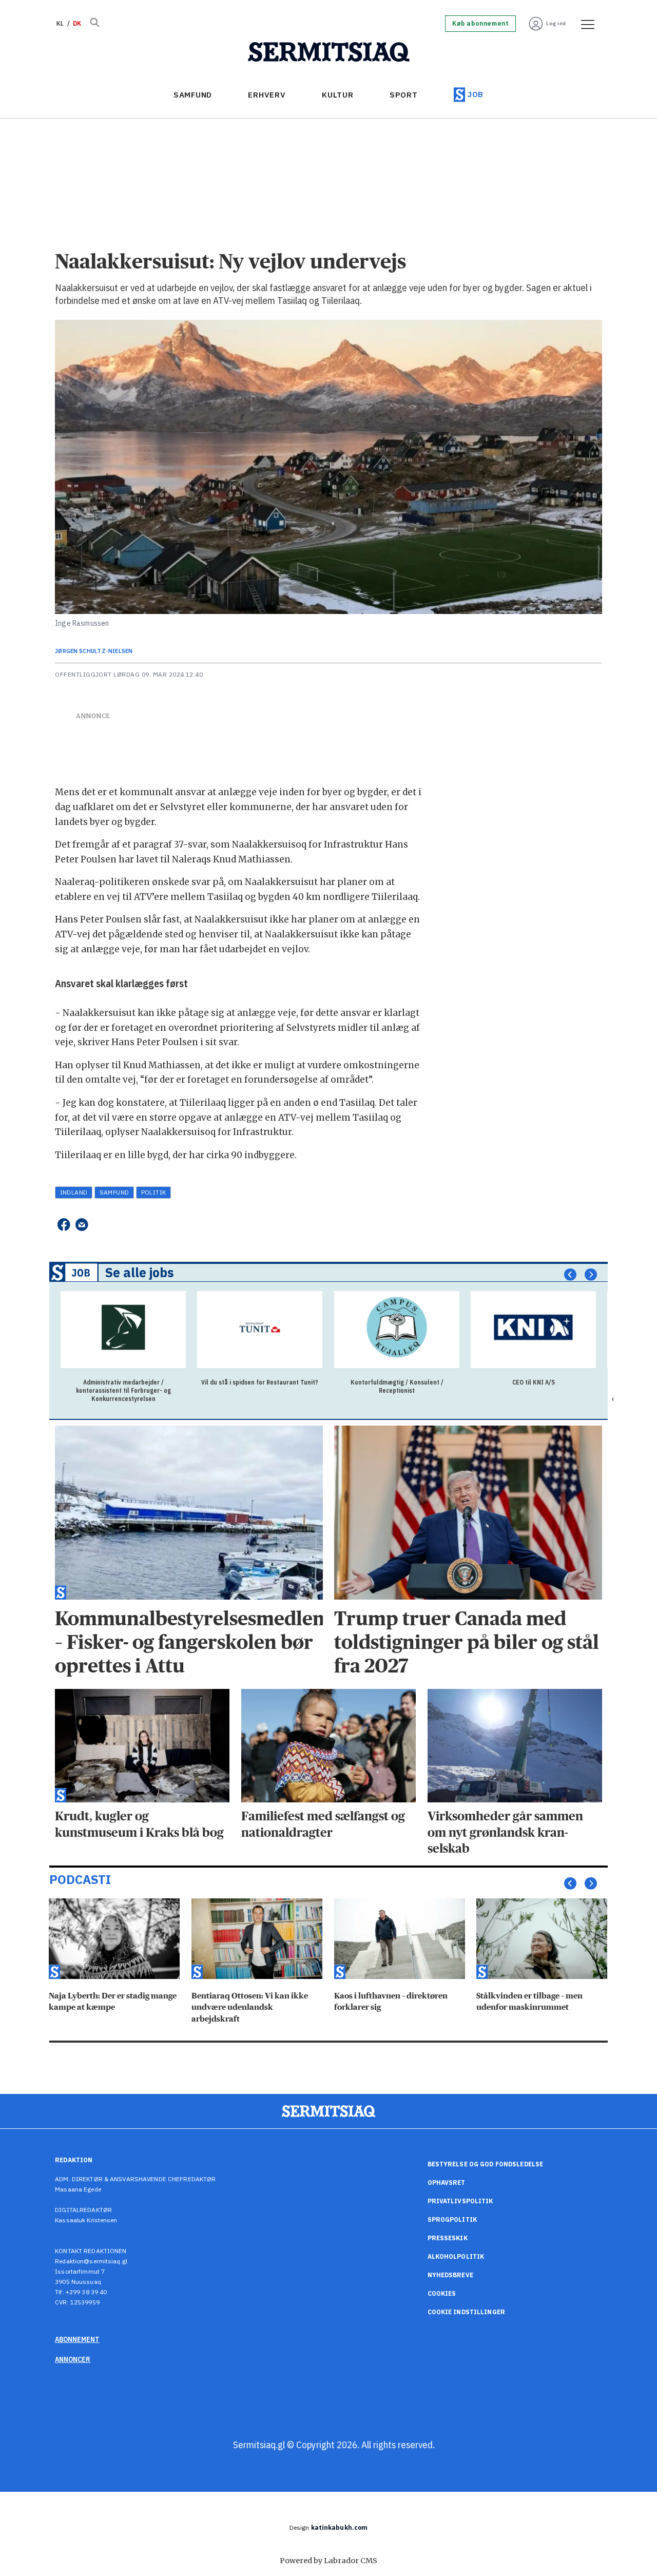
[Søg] (94, 24)
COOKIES (442, 2293)
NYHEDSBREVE (450, 2275)
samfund (114, 1192)
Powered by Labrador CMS (328, 2561)
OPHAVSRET (447, 2183)
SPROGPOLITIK (452, 2219)
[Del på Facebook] (63, 1225)
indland (74, 1192)
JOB (476, 94)
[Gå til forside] (329, 52)
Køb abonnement (480, 24)
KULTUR (338, 95)
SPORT (404, 95)
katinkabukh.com (340, 2527)
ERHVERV (267, 95)
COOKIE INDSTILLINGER (466, 2312)
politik (154, 1192)
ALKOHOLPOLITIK (456, 2256)
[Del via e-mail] (82, 1225)
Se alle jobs (140, 1273)
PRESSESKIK (448, 2238)
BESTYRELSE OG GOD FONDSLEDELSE (486, 2164)
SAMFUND (193, 95)
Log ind (556, 23)
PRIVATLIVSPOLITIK (460, 2201)
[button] (570, 1275)
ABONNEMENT (77, 2339)
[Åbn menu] (584, 24)
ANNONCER (73, 2359)
